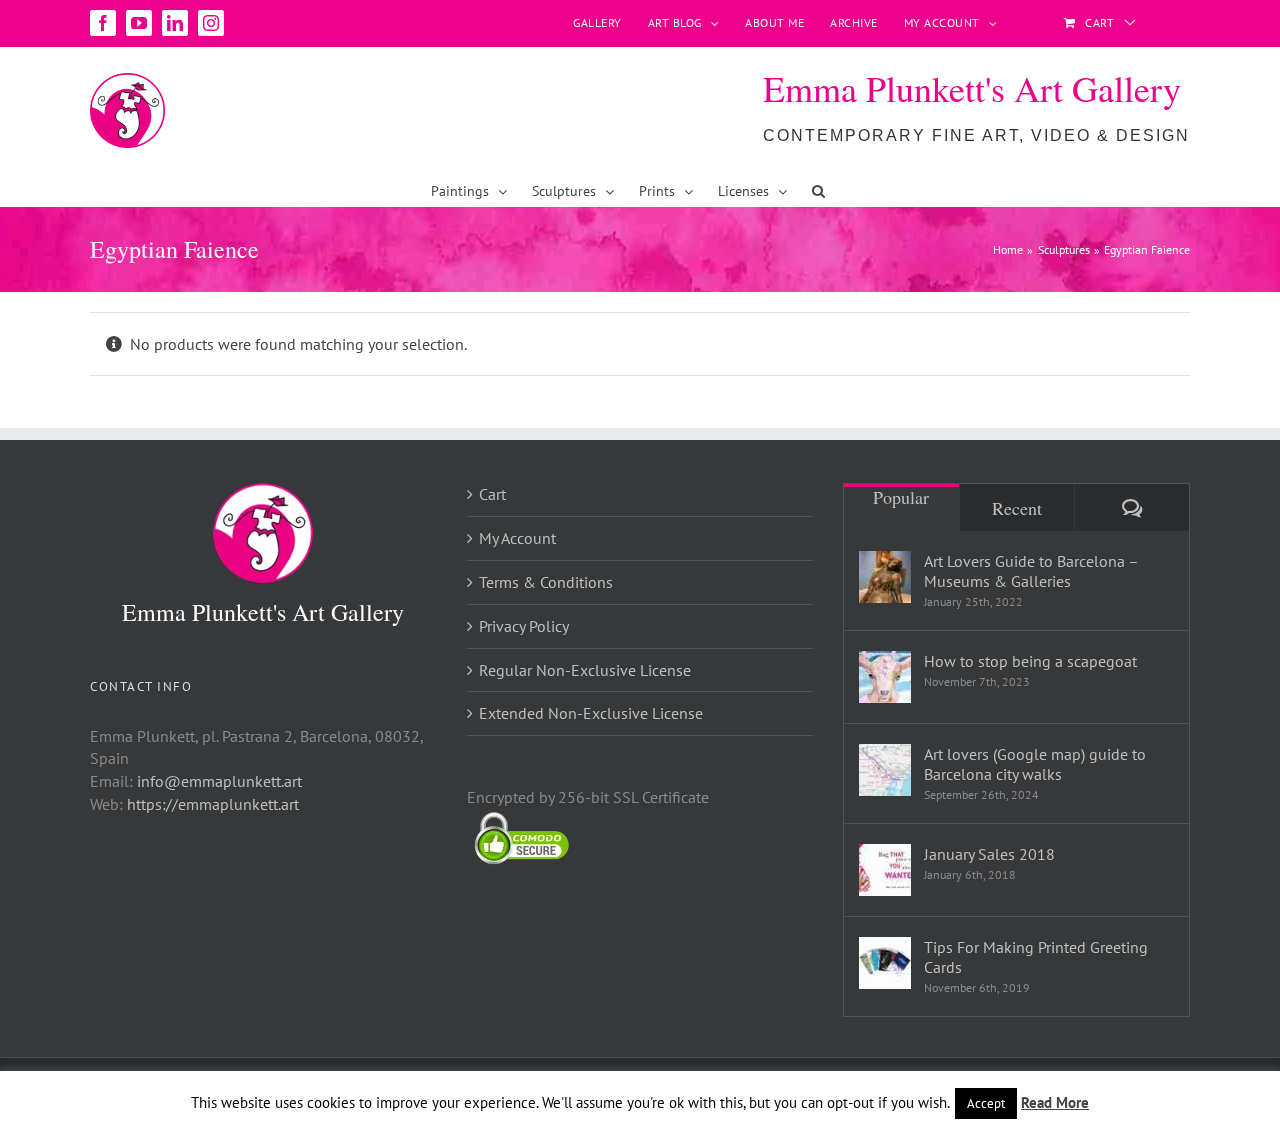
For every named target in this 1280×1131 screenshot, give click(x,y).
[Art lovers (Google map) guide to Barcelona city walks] (885, 770)
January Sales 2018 (989, 854)
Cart (492, 494)
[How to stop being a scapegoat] (885, 677)
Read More (1055, 1102)
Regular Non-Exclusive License (585, 670)
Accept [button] (986, 1103)
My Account (517, 538)
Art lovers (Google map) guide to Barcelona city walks (1035, 764)
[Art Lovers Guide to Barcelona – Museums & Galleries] (885, 577)
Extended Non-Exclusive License (591, 713)
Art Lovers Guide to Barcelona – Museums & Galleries (1031, 571)
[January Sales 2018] (885, 870)
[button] (818, 191)
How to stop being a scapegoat (1030, 661)
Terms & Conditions (546, 582)
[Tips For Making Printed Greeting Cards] (885, 963)
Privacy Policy (524, 626)
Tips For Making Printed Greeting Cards (1036, 957)
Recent (1017, 508)
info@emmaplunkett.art (219, 781)
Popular (901, 497)
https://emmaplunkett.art (213, 804)
